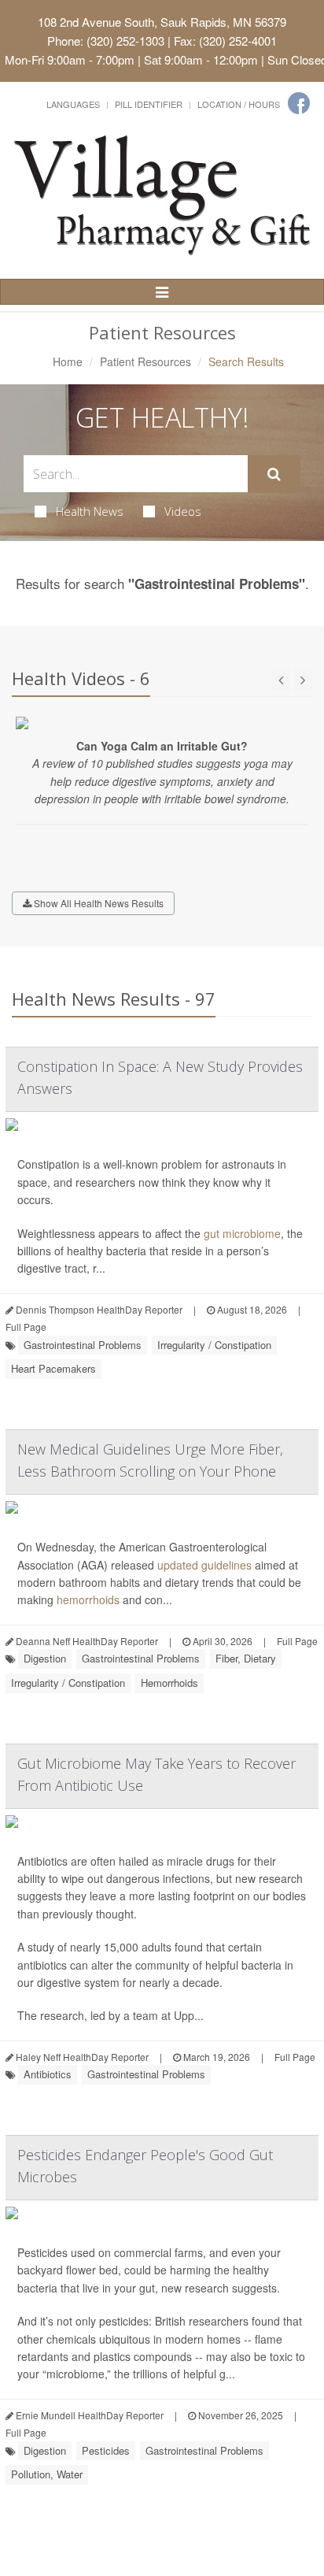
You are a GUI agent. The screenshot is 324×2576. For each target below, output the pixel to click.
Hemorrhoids (169, 1683)
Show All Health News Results (98, 903)
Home (68, 361)
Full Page (26, 1327)
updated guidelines (204, 1565)
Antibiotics (48, 2074)
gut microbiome (242, 1233)
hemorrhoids (88, 1599)
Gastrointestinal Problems (83, 1345)
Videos (183, 511)
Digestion (45, 1658)
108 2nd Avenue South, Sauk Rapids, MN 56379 (162, 22)
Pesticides (106, 2450)
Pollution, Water (47, 2474)
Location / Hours (239, 104)
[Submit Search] (274, 474)
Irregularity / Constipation (214, 1345)
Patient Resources (145, 361)
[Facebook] (299, 103)
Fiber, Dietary (246, 1658)
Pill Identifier (149, 104)
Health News (90, 511)
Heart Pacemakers (53, 1368)
